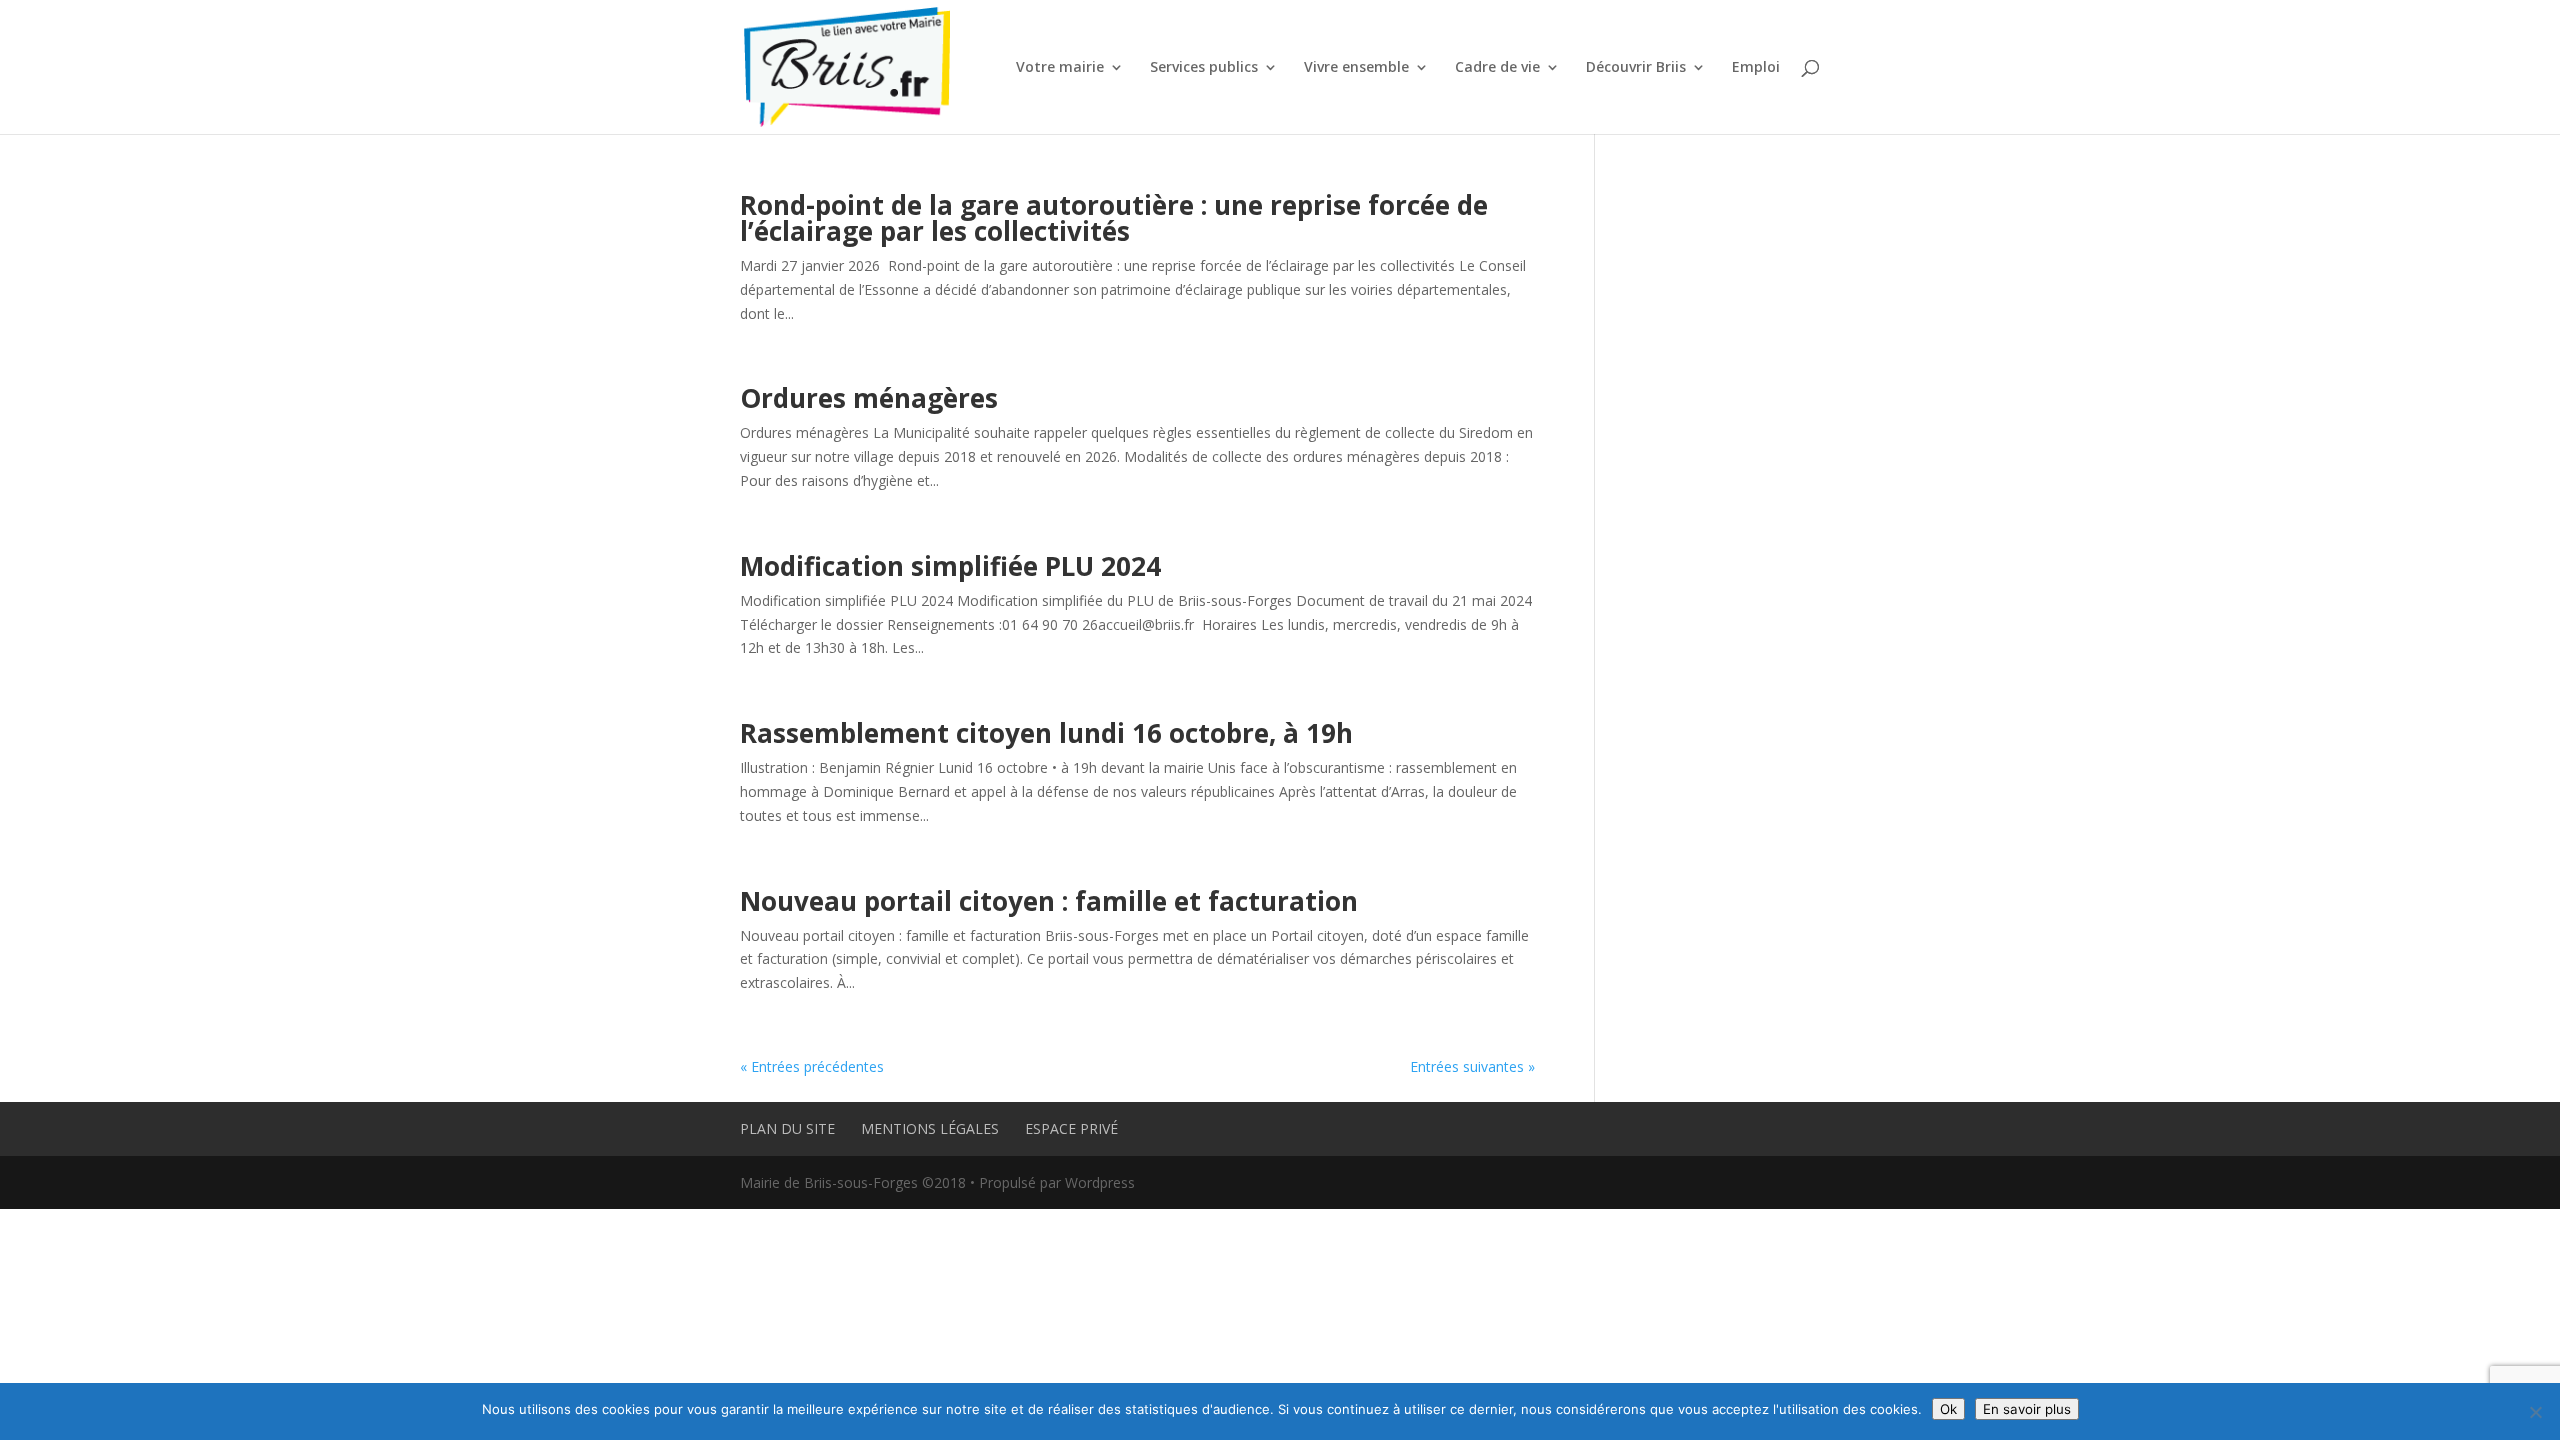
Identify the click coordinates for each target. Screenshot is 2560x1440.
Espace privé (1071, 1128)
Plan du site (787, 1128)
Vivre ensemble (1356, 68)
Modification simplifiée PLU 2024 (950, 566)
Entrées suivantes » (1472, 1066)
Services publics (1204, 68)
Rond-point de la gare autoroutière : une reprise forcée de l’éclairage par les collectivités (1114, 218)
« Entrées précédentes (812, 1066)
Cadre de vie (1497, 68)
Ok (1948, 1409)
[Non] (2535, 1412)
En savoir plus (2027, 1409)
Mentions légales (930, 1128)
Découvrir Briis (1636, 68)
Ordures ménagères (869, 398)
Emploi (1756, 68)
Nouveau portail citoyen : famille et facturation (1049, 901)
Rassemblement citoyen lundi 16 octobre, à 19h (1046, 733)
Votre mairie (1060, 68)
